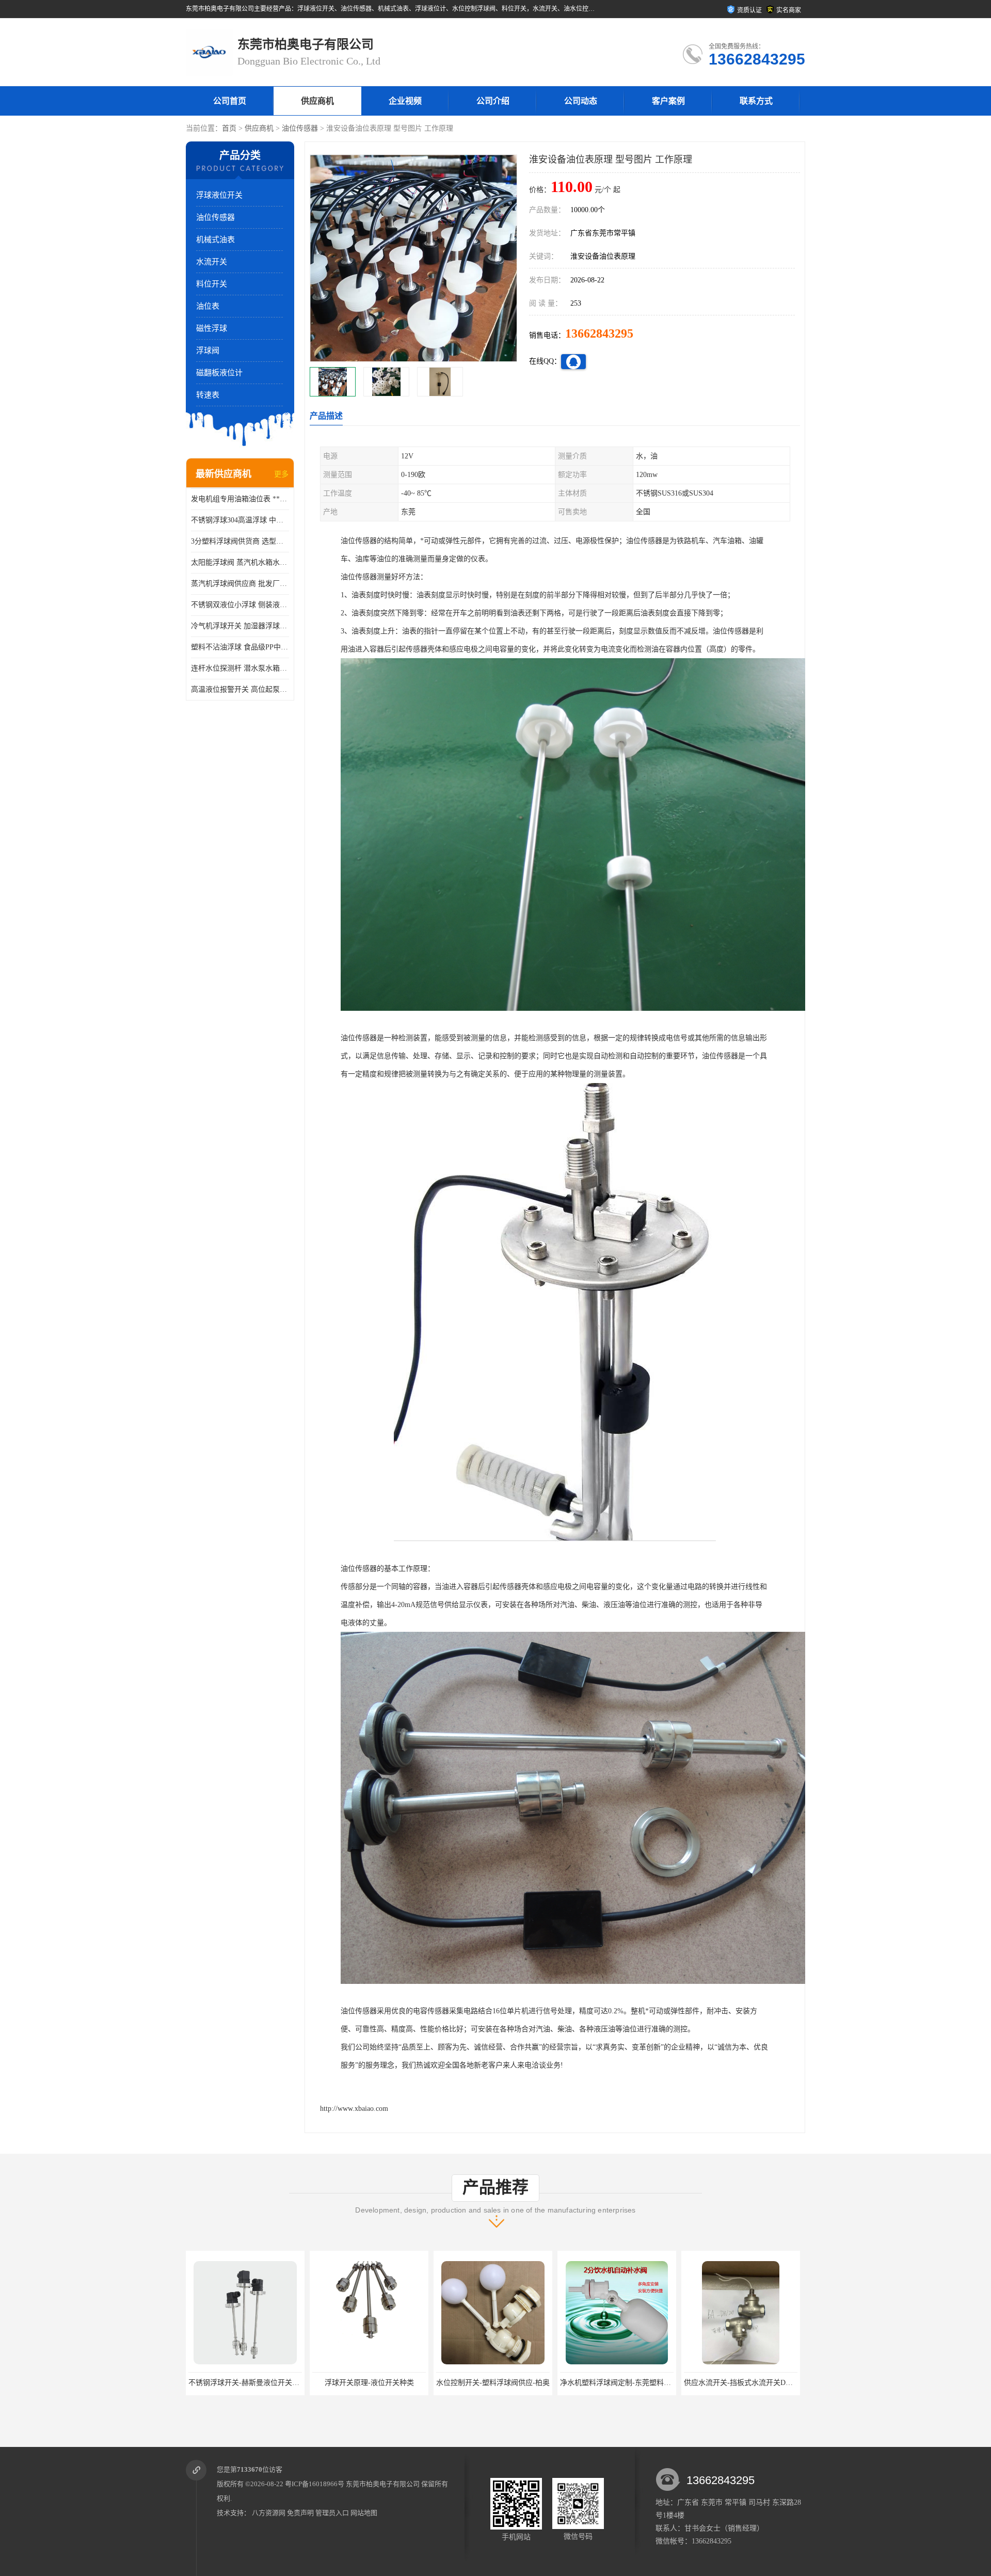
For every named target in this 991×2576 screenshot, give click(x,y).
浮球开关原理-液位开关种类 (245, 2383)
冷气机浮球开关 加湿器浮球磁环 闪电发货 (240, 626)
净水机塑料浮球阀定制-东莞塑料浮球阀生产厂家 (513, 2383)
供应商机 (317, 101)
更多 (281, 474)
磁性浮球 (212, 328)
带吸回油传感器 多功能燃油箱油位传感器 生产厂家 (765, 2383)
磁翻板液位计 (219, 373)
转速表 (208, 395)
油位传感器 (300, 128)
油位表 (208, 306)
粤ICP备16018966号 (315, 2484)
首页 (229, 128)
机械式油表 (215, 240)
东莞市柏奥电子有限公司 (383, 2484)
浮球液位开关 (219, 195)
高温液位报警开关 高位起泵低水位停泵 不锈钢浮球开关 (240, 689)
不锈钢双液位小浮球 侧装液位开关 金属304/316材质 (240, 605)
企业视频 (405, 101)
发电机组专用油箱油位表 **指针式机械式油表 (240, 499)
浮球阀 (208, 351)
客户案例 (668, 101)
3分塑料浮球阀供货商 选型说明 (240, 541)
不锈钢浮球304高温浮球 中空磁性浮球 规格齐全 (240, 520)
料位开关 (212, 284)
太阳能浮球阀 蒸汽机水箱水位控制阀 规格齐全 (240, 562)
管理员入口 (332, 2513)
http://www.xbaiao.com (354, 2109)
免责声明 (300, 2513)
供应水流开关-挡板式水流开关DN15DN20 (626, 2383)
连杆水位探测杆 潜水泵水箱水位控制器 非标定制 (240, 668)
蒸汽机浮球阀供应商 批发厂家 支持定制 (240, 584)
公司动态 (581, 101)
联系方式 (756, 101)
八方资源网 (269, 2513)
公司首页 (230, 101)
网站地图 (364, 2513)
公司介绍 (493, 101)
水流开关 (212, 262)
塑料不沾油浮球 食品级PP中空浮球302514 (240, 647)
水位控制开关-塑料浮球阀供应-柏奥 (369, 2383)
